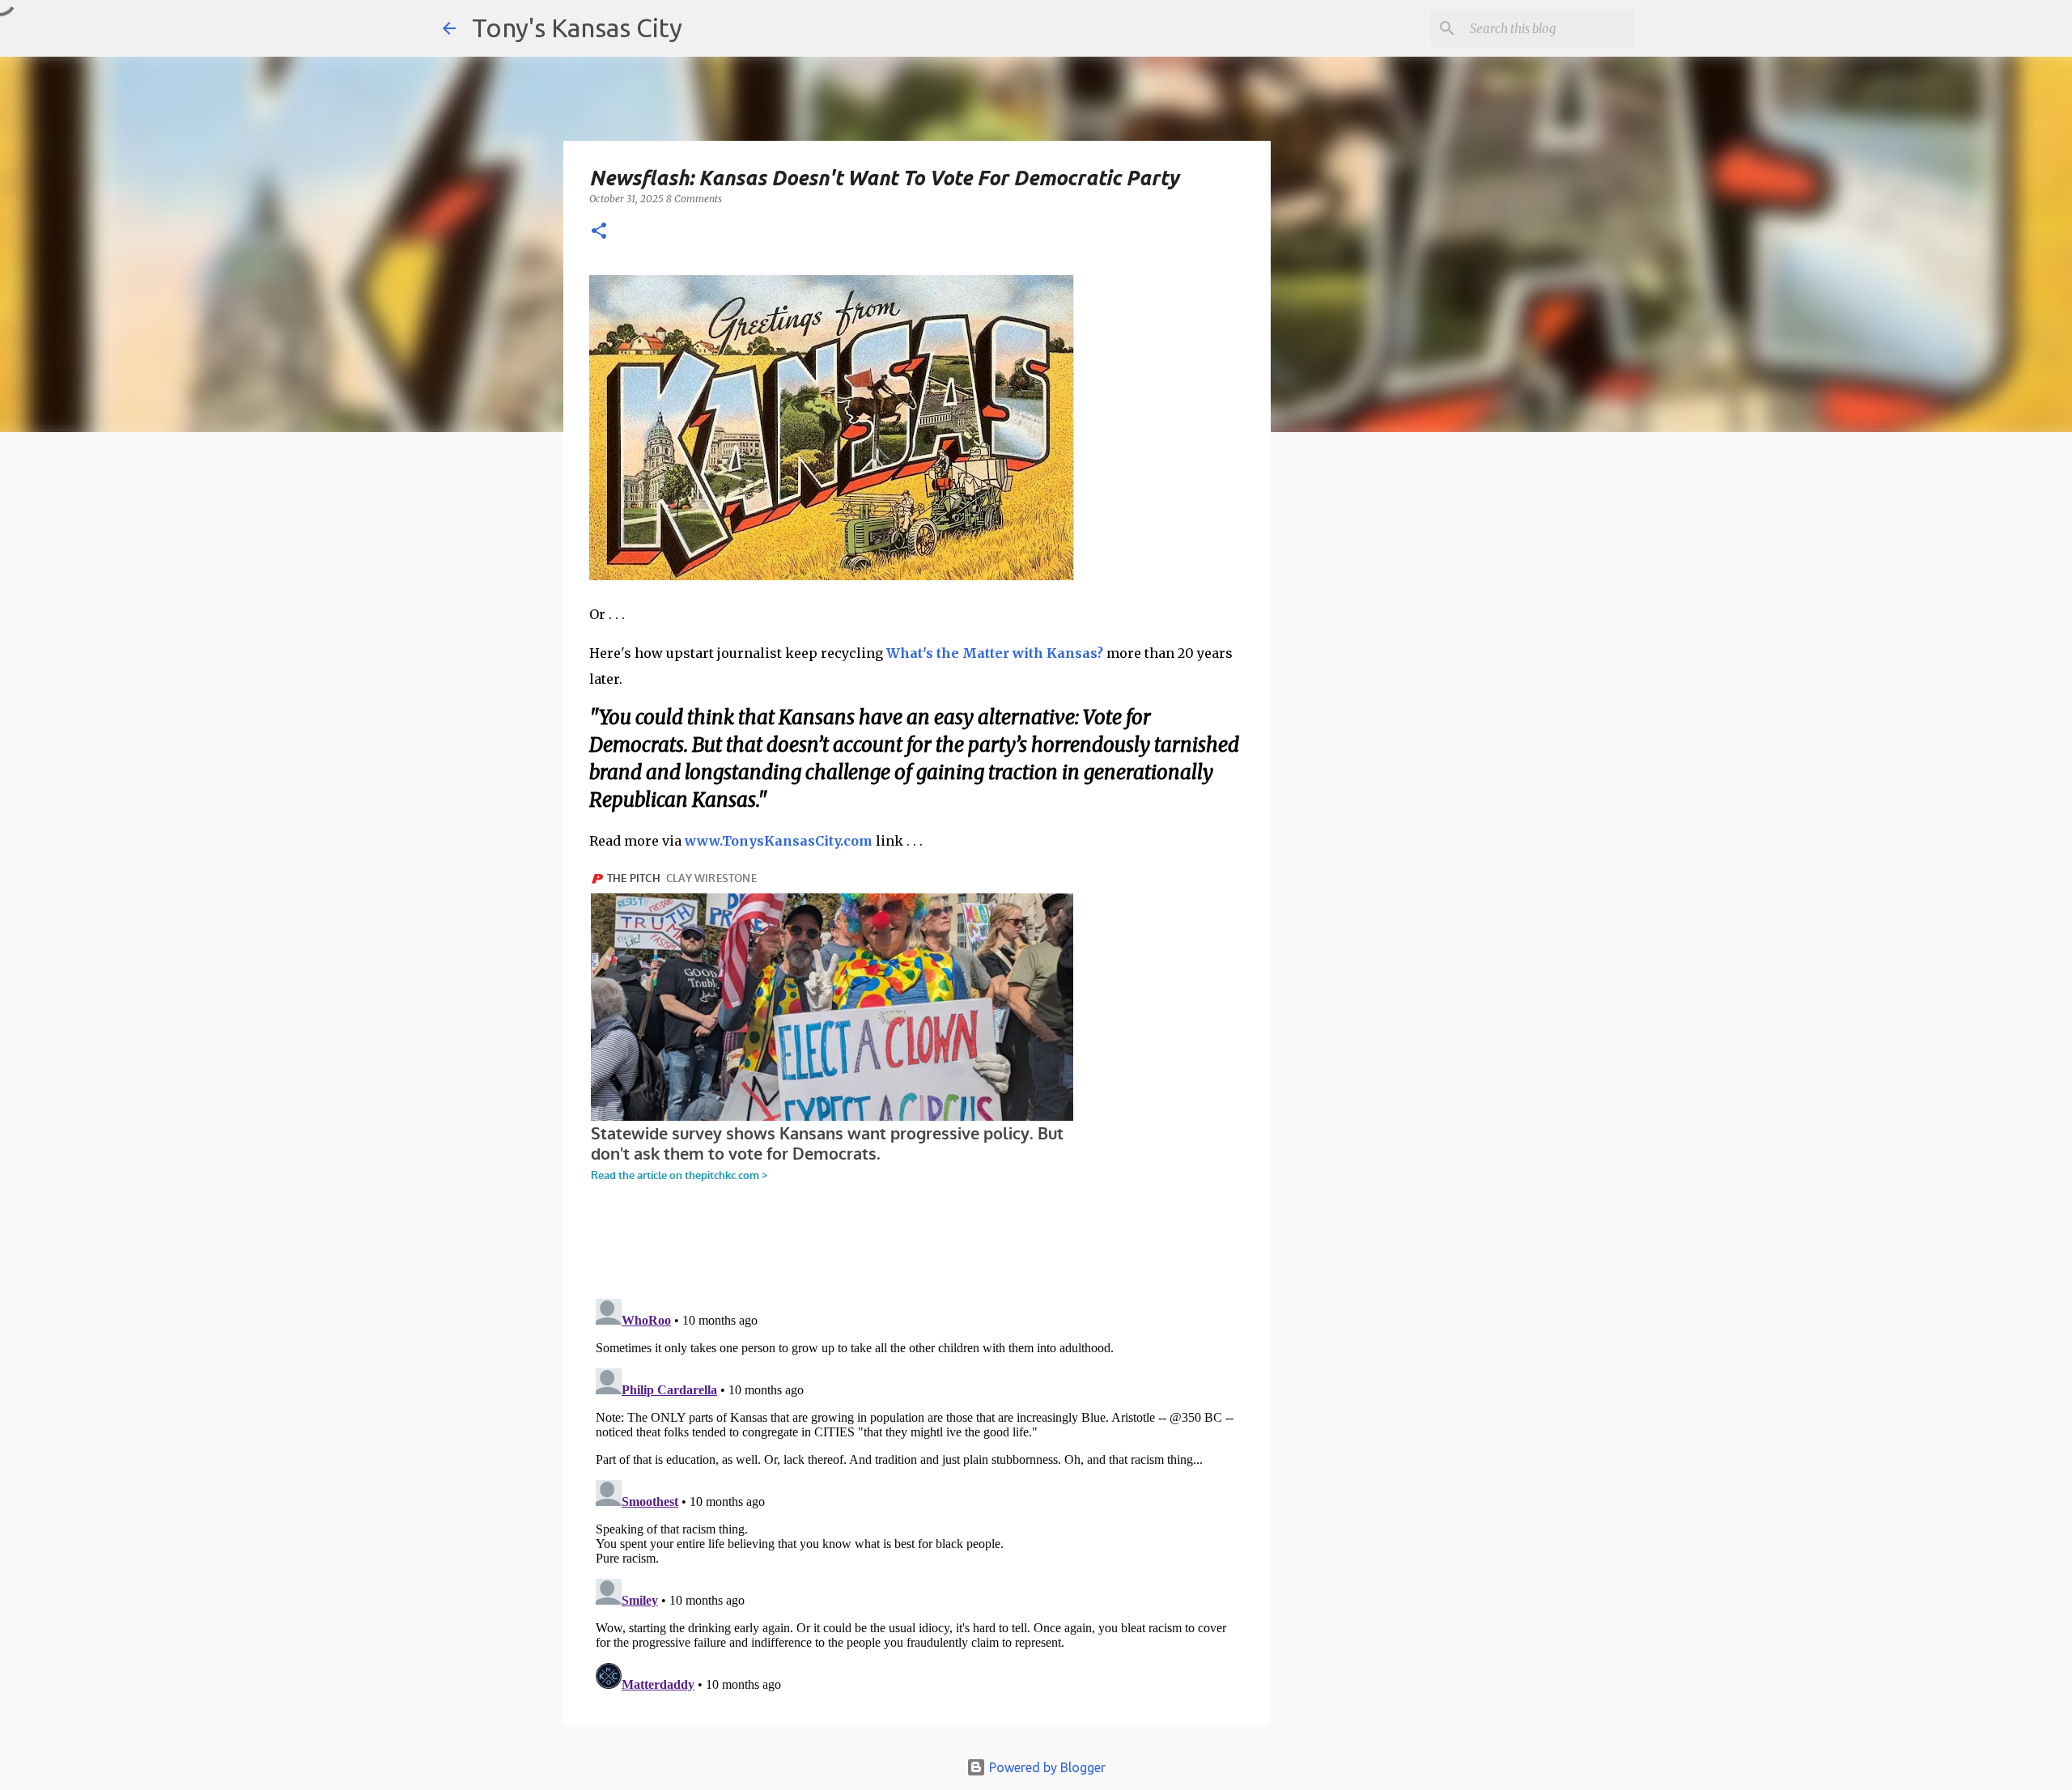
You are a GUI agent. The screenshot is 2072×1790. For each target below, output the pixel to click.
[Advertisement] (1403, 724)
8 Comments (694, 199)
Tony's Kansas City (577, 28)
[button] (599, 232)
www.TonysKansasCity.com (779, 841)
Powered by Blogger (1046, 1767)
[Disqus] (917, 1495)
